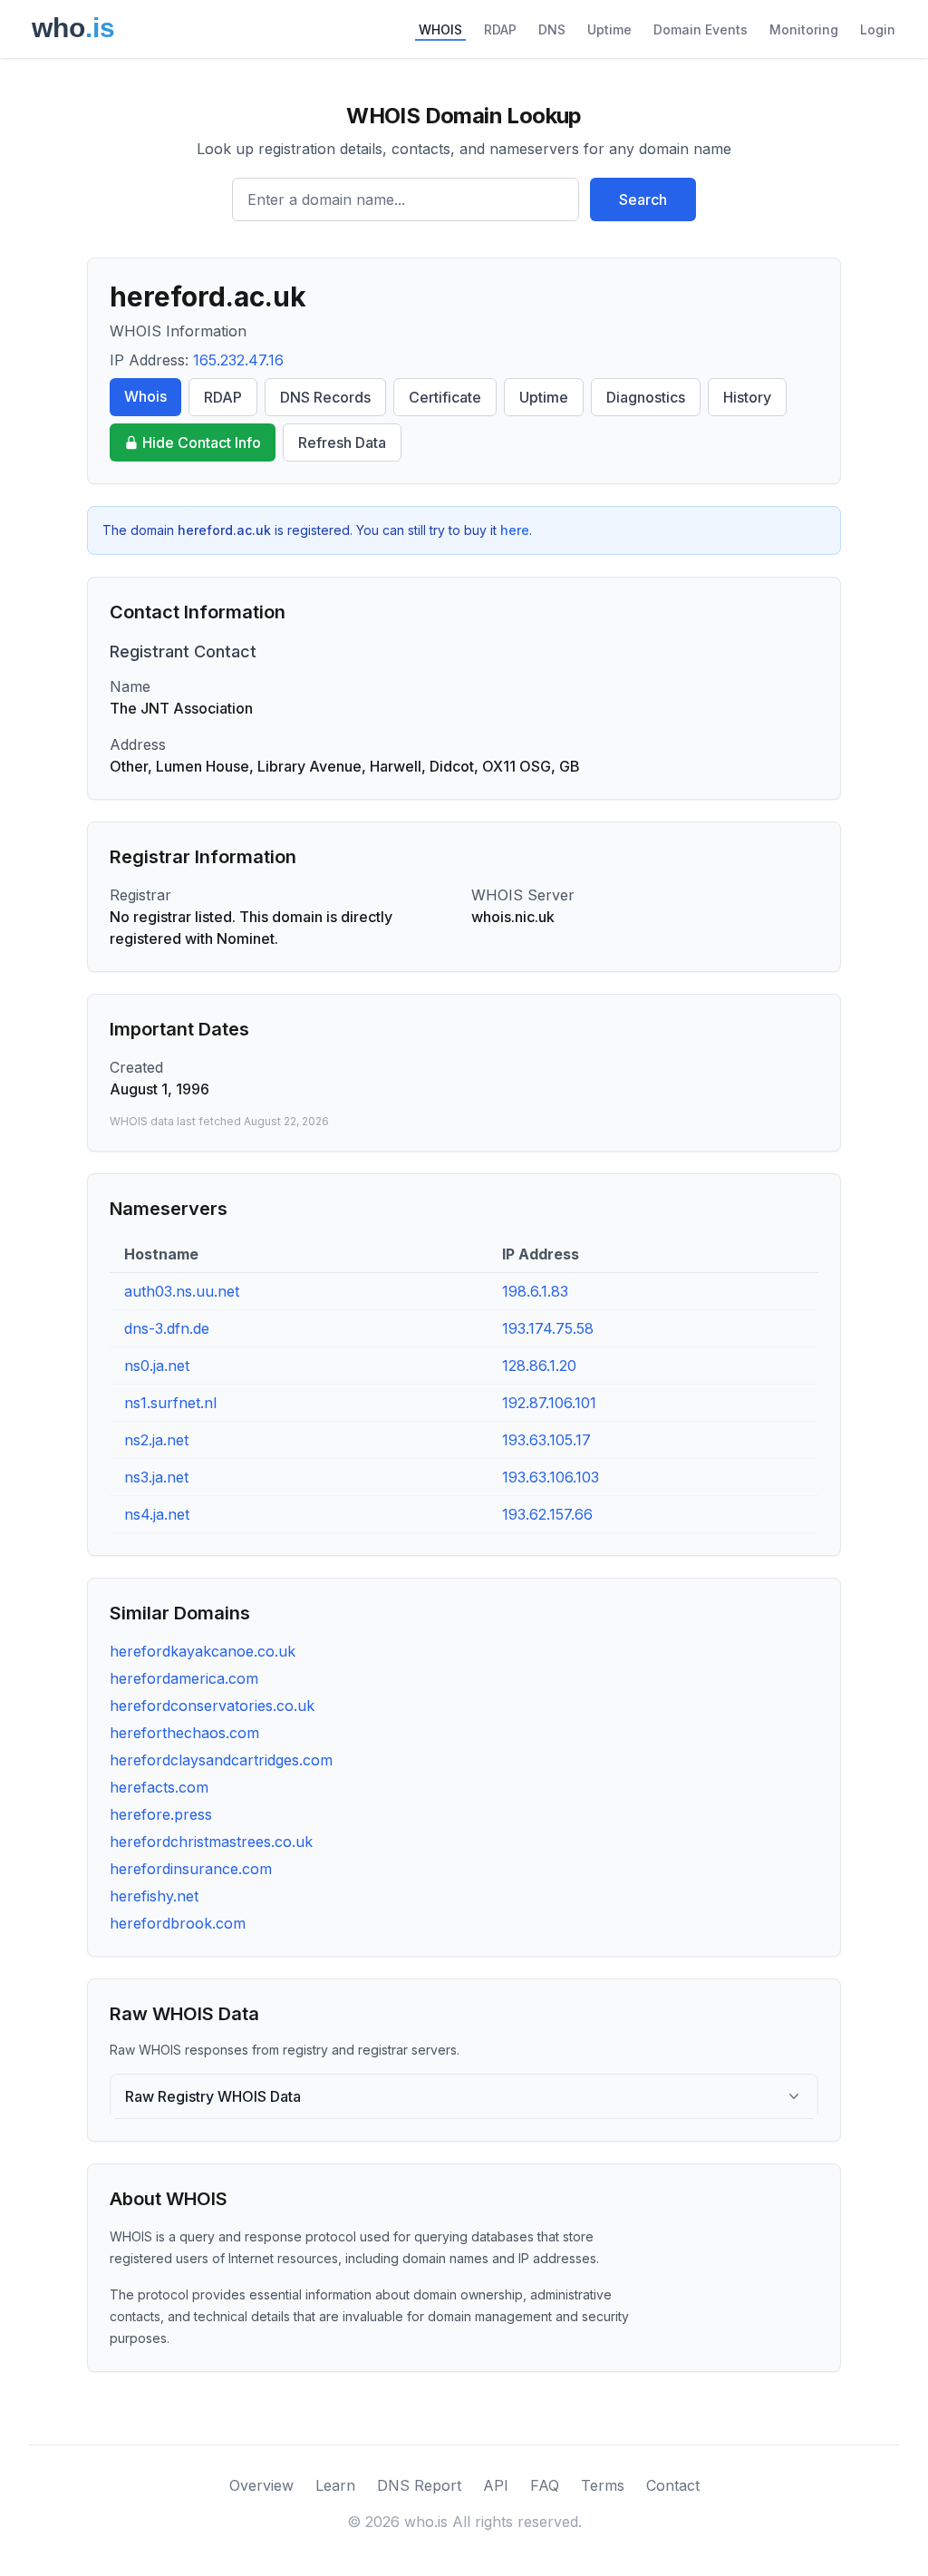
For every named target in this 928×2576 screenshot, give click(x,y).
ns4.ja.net (157, 1514)
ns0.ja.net (157, 1366)
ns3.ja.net (156, 1477)
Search (643, 199)
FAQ (545, 2485)
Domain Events (701, 29)
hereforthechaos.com (184, 1733)
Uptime (609, 29)
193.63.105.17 (546, 1440)
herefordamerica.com (184, 1678)
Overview (261, 2485)
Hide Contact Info (202, 442)
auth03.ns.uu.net (182, 1291)
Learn (335, 2485)
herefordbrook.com (178, 1923)
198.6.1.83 (535, 1291)
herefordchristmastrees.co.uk (211, 1842)
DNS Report (419, 2485)
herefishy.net (154, 1896)
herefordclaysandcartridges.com (221, 1760)
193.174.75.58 (548, 1328)
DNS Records (325, 397)
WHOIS (440, 29)
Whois (145, 396)
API (496, 2485)
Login (878, 29)
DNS (552, 29)
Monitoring (804, 29)
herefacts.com (159, 1787)
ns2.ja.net (156, 1440)
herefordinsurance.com (191, 1869)
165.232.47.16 (238, 360)
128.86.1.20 (539, 1366)
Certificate (445, 397)
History (747, 397)
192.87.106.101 (549, 1403)
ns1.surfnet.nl (170, 1403)
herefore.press (161, 1814)
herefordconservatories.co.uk (212, 1706)
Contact (673, 2485)
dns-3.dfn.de (167, 1328)
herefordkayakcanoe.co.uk (203, 1651)
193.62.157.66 (547, 1514)
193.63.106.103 (551, 1477)
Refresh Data (342, 442)
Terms (603, 2485)
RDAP (500, 29)
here (515, 530)
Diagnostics (646, 397)
